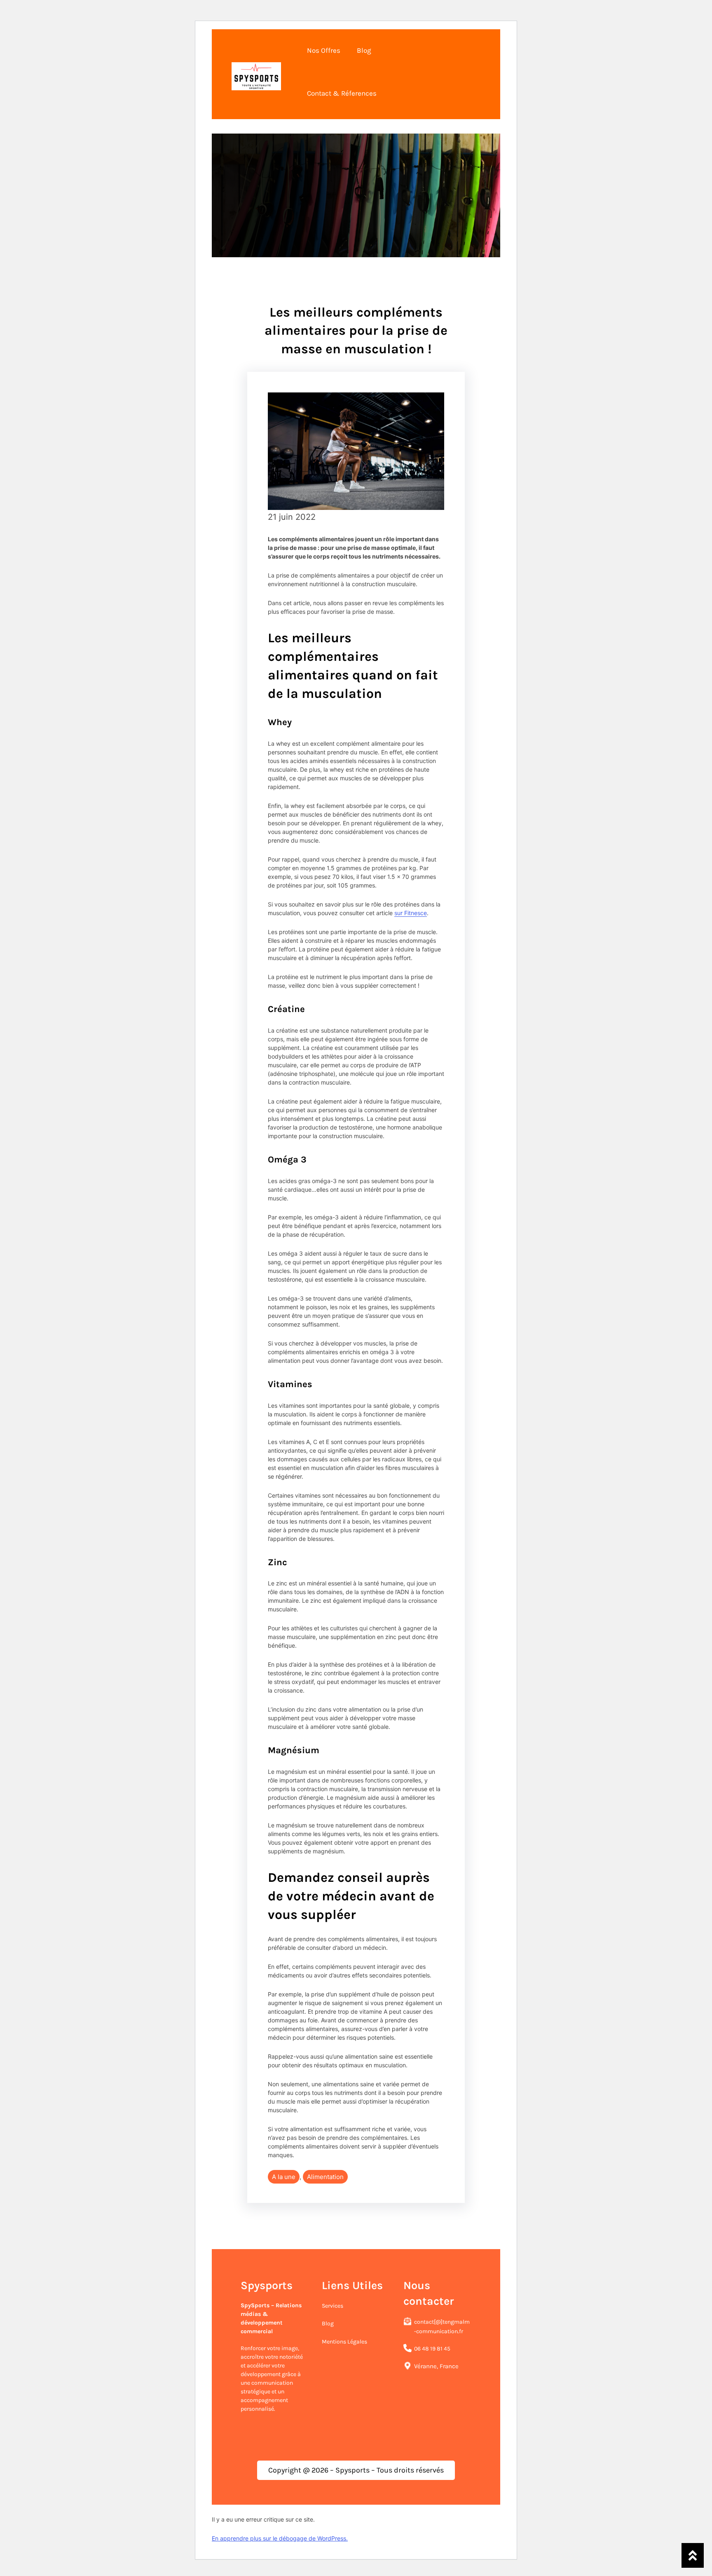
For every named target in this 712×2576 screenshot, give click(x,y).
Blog (328, 2324)
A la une (284, 2177)
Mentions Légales (344, 2342)
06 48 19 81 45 (432, 2349)
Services (333, 2306)
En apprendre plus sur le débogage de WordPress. (280, 2538)
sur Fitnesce (411, 913)
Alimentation (325, 2177)
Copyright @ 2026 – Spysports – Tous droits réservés (356, 2470)
